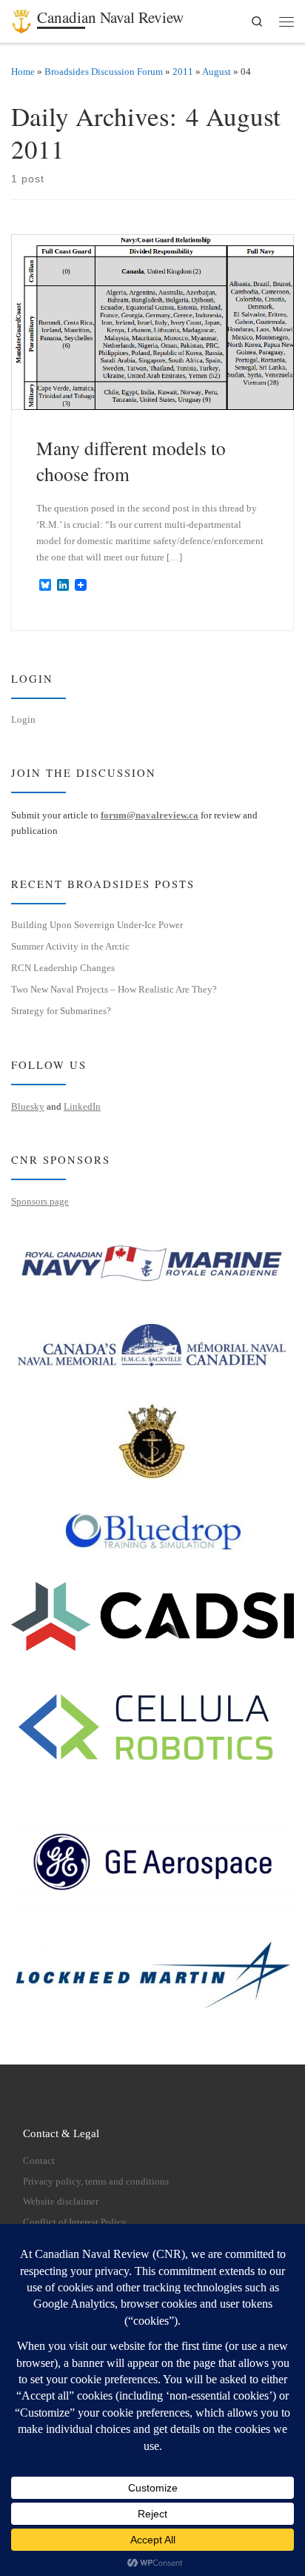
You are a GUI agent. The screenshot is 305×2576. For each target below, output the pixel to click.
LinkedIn (82, 1106)
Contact (39, 2161)
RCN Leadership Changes (63, 968)
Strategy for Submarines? (61, 1011)
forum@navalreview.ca (150, 815)
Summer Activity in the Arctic (70, 946)
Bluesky (28, 1106)
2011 (183, 72)
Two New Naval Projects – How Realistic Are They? (114, 989)
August (217, 72)
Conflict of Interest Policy (75, 2222)
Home (23, 72)
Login (23, 719)
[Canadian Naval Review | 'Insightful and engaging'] (21, 19)
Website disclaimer (61, 2202)
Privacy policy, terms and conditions (96, 2182)
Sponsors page (40, 1201)
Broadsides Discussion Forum (104, 72)
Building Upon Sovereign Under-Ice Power (97, 925)
